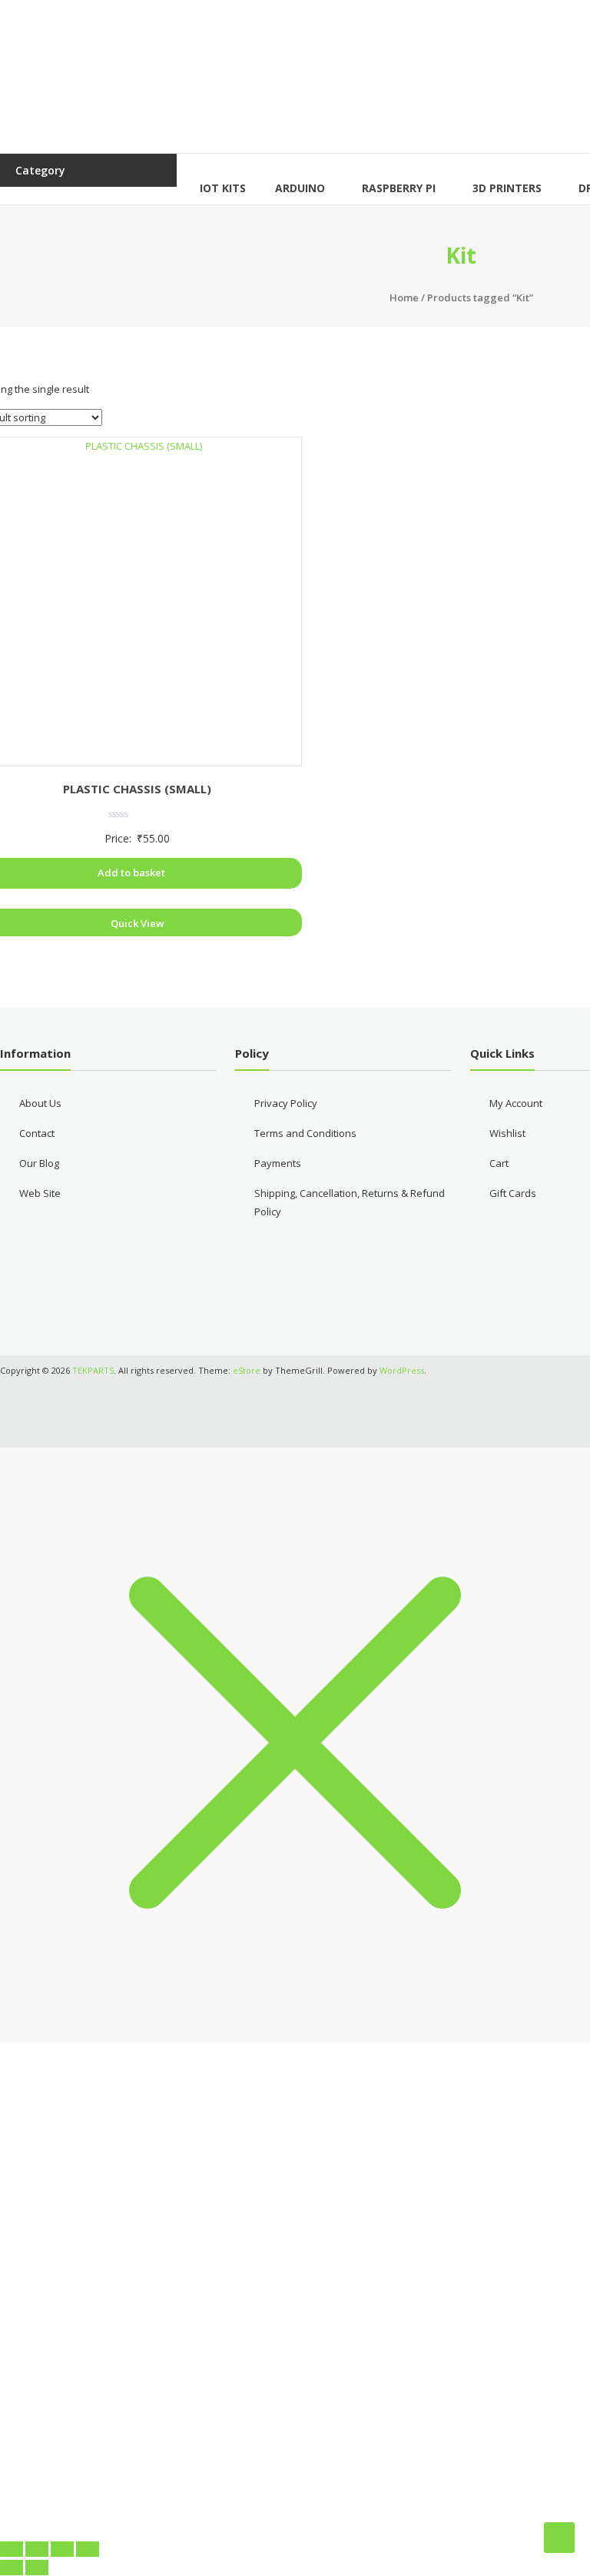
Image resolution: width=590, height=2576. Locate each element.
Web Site (40, 1193)
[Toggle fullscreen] (37, 2549)
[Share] (62, 2549)
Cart (499, 1163)
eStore (247, 1370)
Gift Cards (513, 1193)
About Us (40, 1103)
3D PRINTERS (507, 188)
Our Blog (39, 1163)
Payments (278, 1163)
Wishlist (507, 1133)
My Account (516, 1103)
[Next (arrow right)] (37, 2568)
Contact (37, 1133)
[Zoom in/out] (12, 2549)
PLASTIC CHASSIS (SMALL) (137, 789)
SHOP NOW (295, 2488)
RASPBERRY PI (399, 188)
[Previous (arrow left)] (12, 2568)
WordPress (402, 1370)
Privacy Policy (286, 1103)
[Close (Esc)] (88, 2549)
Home (404, 297)
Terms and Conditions (305, 1133)
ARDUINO (300, 188)
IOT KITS (223, 188)
